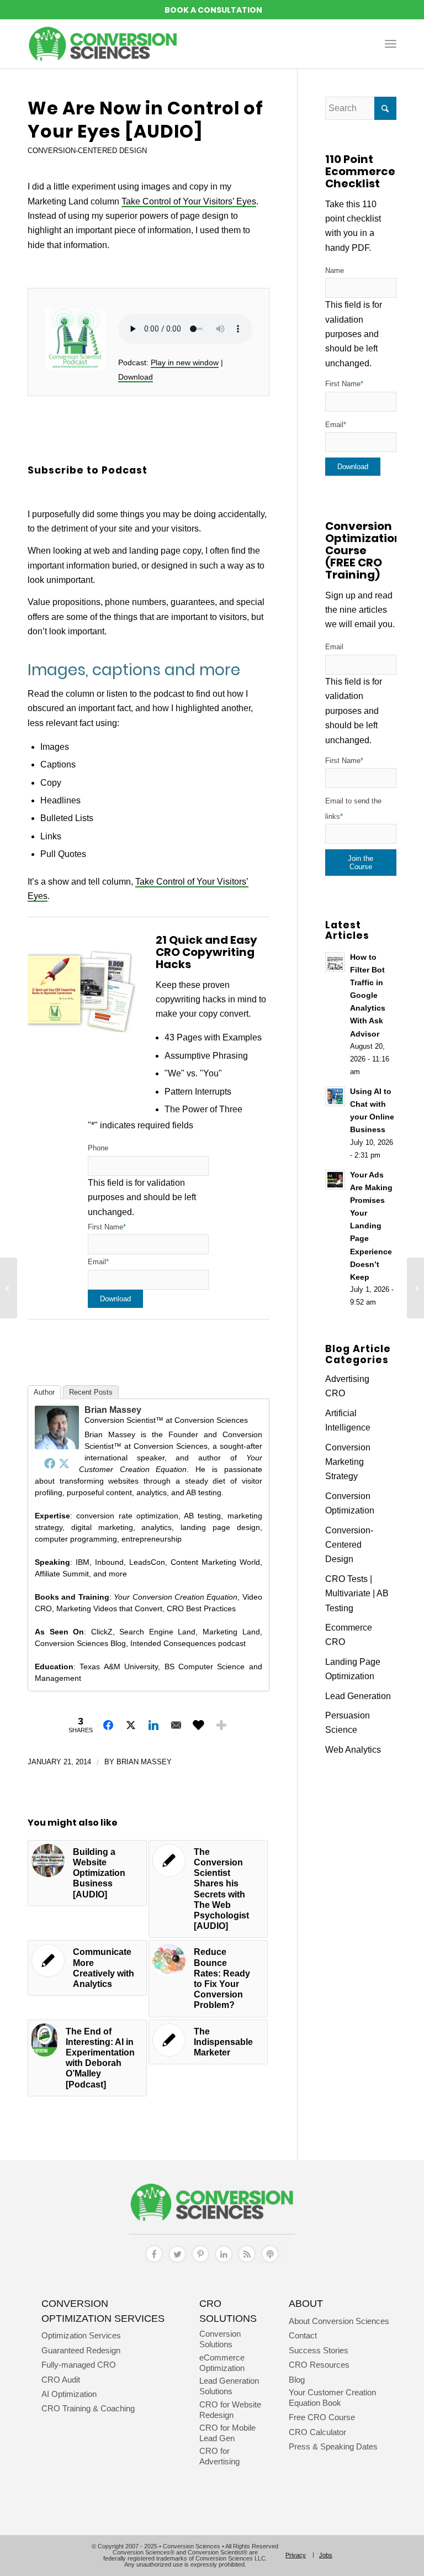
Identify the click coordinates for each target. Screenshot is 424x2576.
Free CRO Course (322, 2417)
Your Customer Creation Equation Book (332, 2398)
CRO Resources (319, 2365)
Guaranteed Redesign (81, 2350)
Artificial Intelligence (348, 1420)
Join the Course (361, 863)
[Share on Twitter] (131, 1725)
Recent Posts (91, 1392)
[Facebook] (50, 1463)
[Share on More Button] (221, 1725)
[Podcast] (270, 2262)
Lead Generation (358, 1696)
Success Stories (319, 2350)
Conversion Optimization (350, 1503)
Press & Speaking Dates (333, 2446)
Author (44, 1392)
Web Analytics (353, 1750)
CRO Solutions (228, 2310)
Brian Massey (113, 1410)
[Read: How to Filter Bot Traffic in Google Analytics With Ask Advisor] (335, 962)
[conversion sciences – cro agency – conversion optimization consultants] (103, 44)
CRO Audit (61, 2380)
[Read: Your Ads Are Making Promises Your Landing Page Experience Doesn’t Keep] (335, 1180)
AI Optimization (69, 2394)
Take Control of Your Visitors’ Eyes (189, 201)
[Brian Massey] (57, 1446)
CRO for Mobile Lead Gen (227, 2433)
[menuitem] (391, 44)
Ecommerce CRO (349, 1635)
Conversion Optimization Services (103, 2310)
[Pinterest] (200, 2262)
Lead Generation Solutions (229, 2386)
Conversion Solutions (220, 2339)
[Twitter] (64, 1463)
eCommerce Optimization (222, 2363)
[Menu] (391, 44)
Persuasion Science (348, 1723)
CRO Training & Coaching (88, 2408)
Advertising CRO (347, 1386)
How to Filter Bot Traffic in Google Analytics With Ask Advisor (368, 996)
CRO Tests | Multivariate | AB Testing (357, 1594)
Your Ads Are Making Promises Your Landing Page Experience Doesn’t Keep (371, 1226)
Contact (303, 2335)
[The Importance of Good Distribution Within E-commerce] (9, 1288)
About (306, 2303)
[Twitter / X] (177, 2262)
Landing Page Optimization (353, 1669)
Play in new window (185, 362)
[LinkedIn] (224, 2262)
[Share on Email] (176, 1725)
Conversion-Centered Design (87, 151)
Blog (297, 2380)
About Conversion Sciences (339, 2321)
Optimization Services (81, 2335)
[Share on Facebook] (108, 1725)
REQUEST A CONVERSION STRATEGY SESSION (212, 10)
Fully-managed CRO (79, 2365)
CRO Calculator (317, 2432)
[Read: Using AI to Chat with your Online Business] (335, 1096)
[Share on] (199, 1725)
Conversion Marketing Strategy (348, 1462)
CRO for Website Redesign (230, 2410)
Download (136, 377)
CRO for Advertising (219, 2456)
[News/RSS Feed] (247, 2262)
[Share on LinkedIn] (153, 1725)
